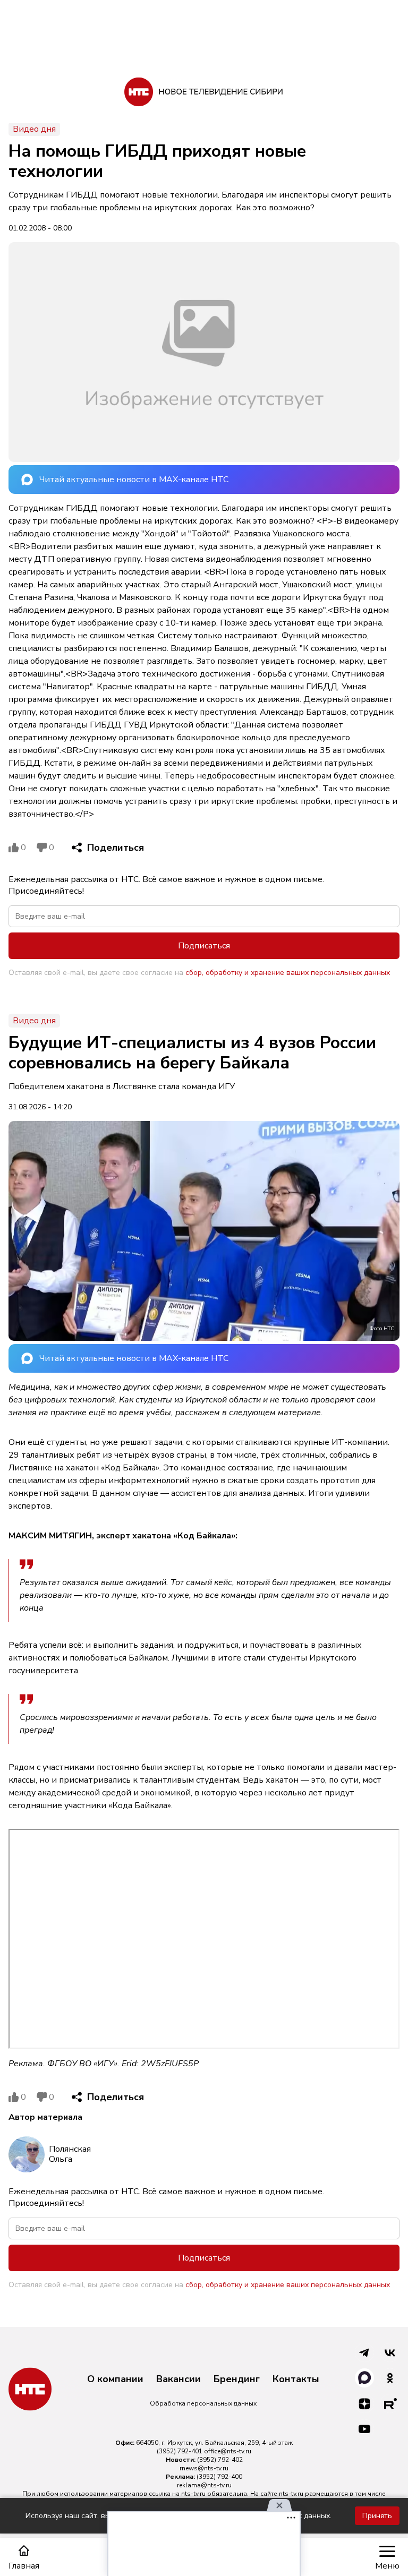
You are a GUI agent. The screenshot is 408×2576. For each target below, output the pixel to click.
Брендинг (237, 2380)
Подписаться (204, 946)
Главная (24, 2566)
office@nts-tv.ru (228, 2451)
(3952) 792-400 (219, 2477)
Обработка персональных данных (203, 2403)
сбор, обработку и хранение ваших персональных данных (288, 973)
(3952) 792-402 (220, 2460)
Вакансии (178, 2380)
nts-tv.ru (193, 2494)
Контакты (296, 2380)
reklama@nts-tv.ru (204, 2485)
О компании (115, 2380)
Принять (377, 2516)
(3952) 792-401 (180, 2451)
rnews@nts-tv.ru (204, 2468)
